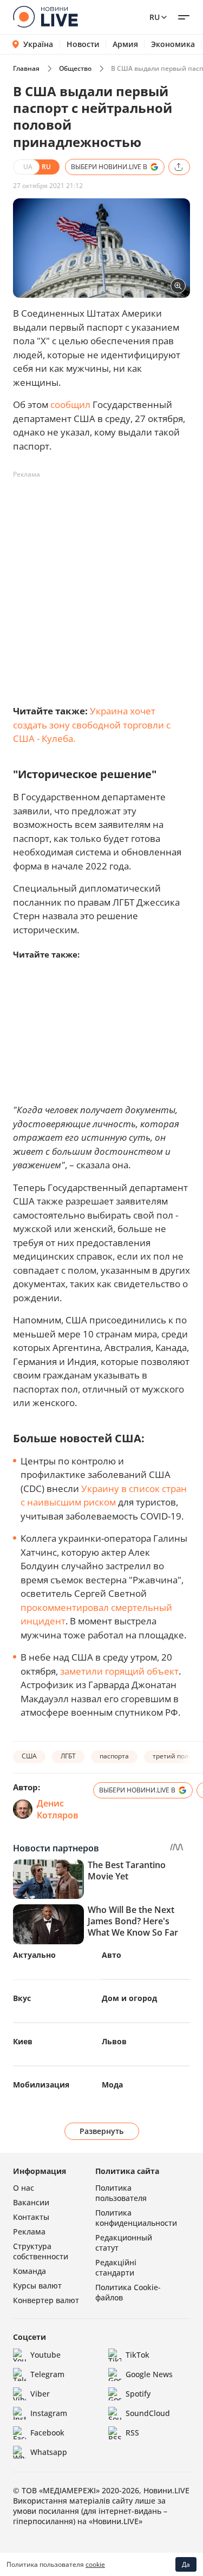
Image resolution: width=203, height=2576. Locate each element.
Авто (112, 1955)
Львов (114, 2041)
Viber (40, 2394)
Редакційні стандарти (116, 2267)
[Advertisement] (101, 584)
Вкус (22, 1998)
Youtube (45, 2355)
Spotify (138, 2394)
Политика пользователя (121, 2193)
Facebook (47, 2433)
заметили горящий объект (119, 1671)
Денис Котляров (58, 1809)
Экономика (173, 44)
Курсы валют (37, 2286)
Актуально (34, 1955)
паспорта (114, 1756)
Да (186, 2564)
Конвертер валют (46, 2300)
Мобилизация (41, 2085)
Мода (112, 2085)
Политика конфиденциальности (136, 2218)
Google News (149, 2374)
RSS (132, 2433)
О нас (24, 2188)
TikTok (137, 2355)
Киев (23, 2041)
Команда (30, 2271)
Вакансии (31, 2202)
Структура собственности (41, 2251)
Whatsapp (49, 2452)
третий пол (171, 1756)
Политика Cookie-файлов (128, 2292)
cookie (95, 2564)
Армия (125, 44)
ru (155, 17)
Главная (26, 68)
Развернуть (101, 2131)
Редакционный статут (124, 2243)
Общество (75, 68)
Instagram (49, 2413)
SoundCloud (148, 2413)
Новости (83, 44)
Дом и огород (129, 1998)
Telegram (47, 2374)
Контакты (31, 2217)
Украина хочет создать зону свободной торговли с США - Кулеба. (92, 725)
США (29, 1756)
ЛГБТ (68, 1756)
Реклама (29, 2232)
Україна (38, 44)
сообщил (70, 404)
